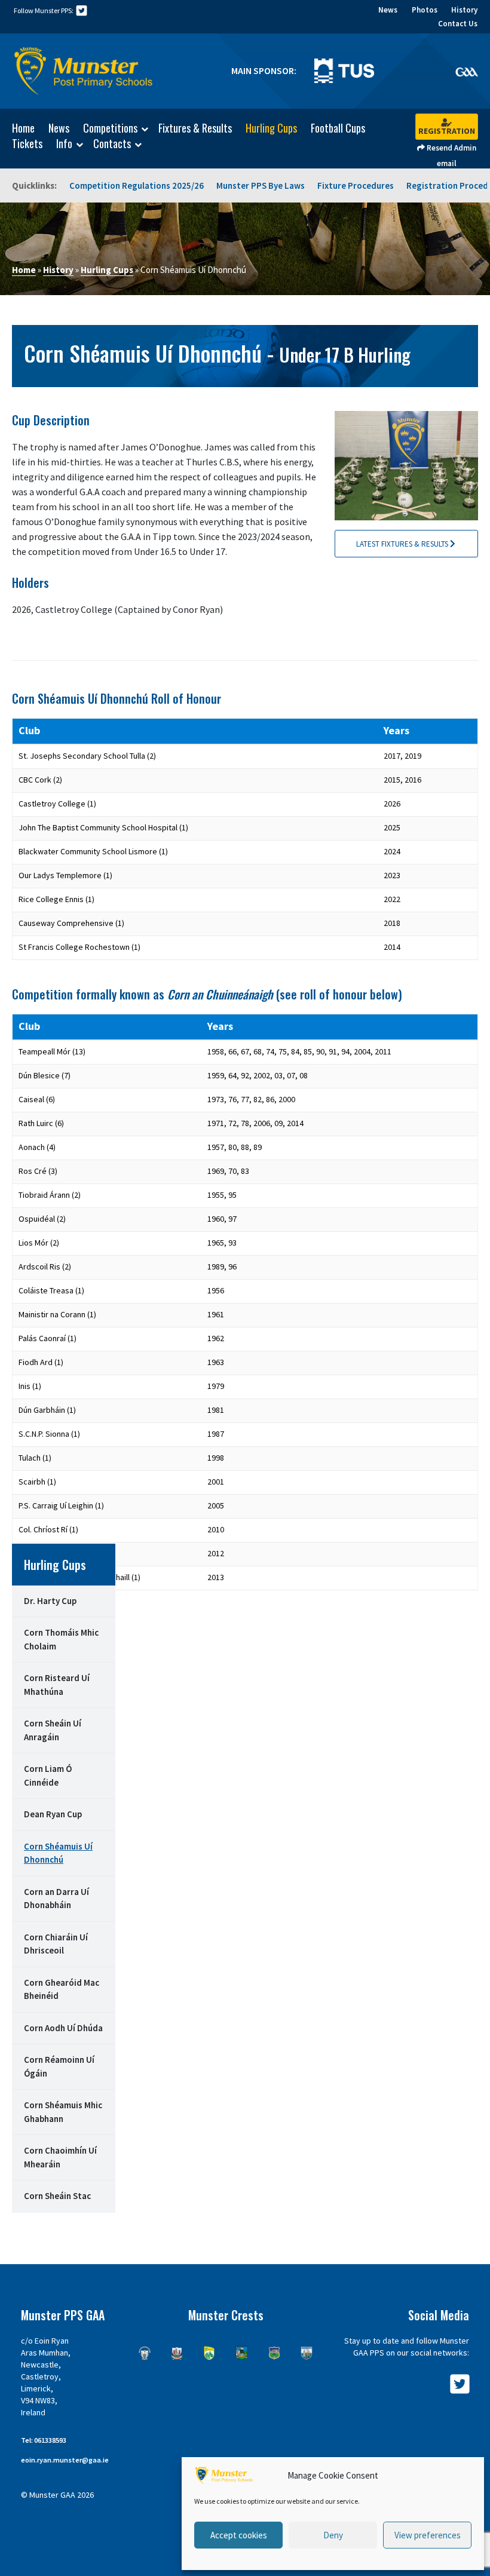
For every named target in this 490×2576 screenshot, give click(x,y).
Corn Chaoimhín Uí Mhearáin (60, 2157)
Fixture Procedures (356, 185)
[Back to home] (84, 71)
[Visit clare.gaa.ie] (145, 2353)
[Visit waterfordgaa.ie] (307, 2353)
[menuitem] (17, 128)
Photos (425, 10)
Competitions (110, 128)
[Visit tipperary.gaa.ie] (274, 2353)
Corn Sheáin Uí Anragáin (53, 1730)
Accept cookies (239, 2535)
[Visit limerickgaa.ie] (241, 2353)
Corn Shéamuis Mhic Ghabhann (63, 2112)
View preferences (428, 2535)
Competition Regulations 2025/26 (137, 185)
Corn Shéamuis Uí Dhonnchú (58, 1853)
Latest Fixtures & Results (403, 544)
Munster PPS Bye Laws (261, 185)
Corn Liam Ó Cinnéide (48, 1775)
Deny (333, 2535)
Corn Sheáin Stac (57, 2196)
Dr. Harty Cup (50, 1601)
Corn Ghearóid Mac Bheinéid (62, 1989)
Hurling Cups (271, 128)
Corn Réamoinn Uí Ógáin (59, 2066)
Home (23, 128)
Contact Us (458, 24)
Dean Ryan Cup (53, 1814)
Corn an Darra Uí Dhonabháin (56, 1899)
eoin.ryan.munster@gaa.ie (65, 2460)
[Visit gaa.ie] (466, 71)
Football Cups (338, 128)
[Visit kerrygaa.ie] (209, 2353)
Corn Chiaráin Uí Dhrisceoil (56, 1944)
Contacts (112, 144)
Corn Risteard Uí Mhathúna (57, 1685)
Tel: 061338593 (44, 2440)
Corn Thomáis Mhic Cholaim (61, 1639)
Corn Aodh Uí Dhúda (63, 2028)
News (388, 10)
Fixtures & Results (195, 128)
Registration (447, 131)
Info (64, 144)
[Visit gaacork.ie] (177, 2353)
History (464, 10)
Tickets (27, 143)
